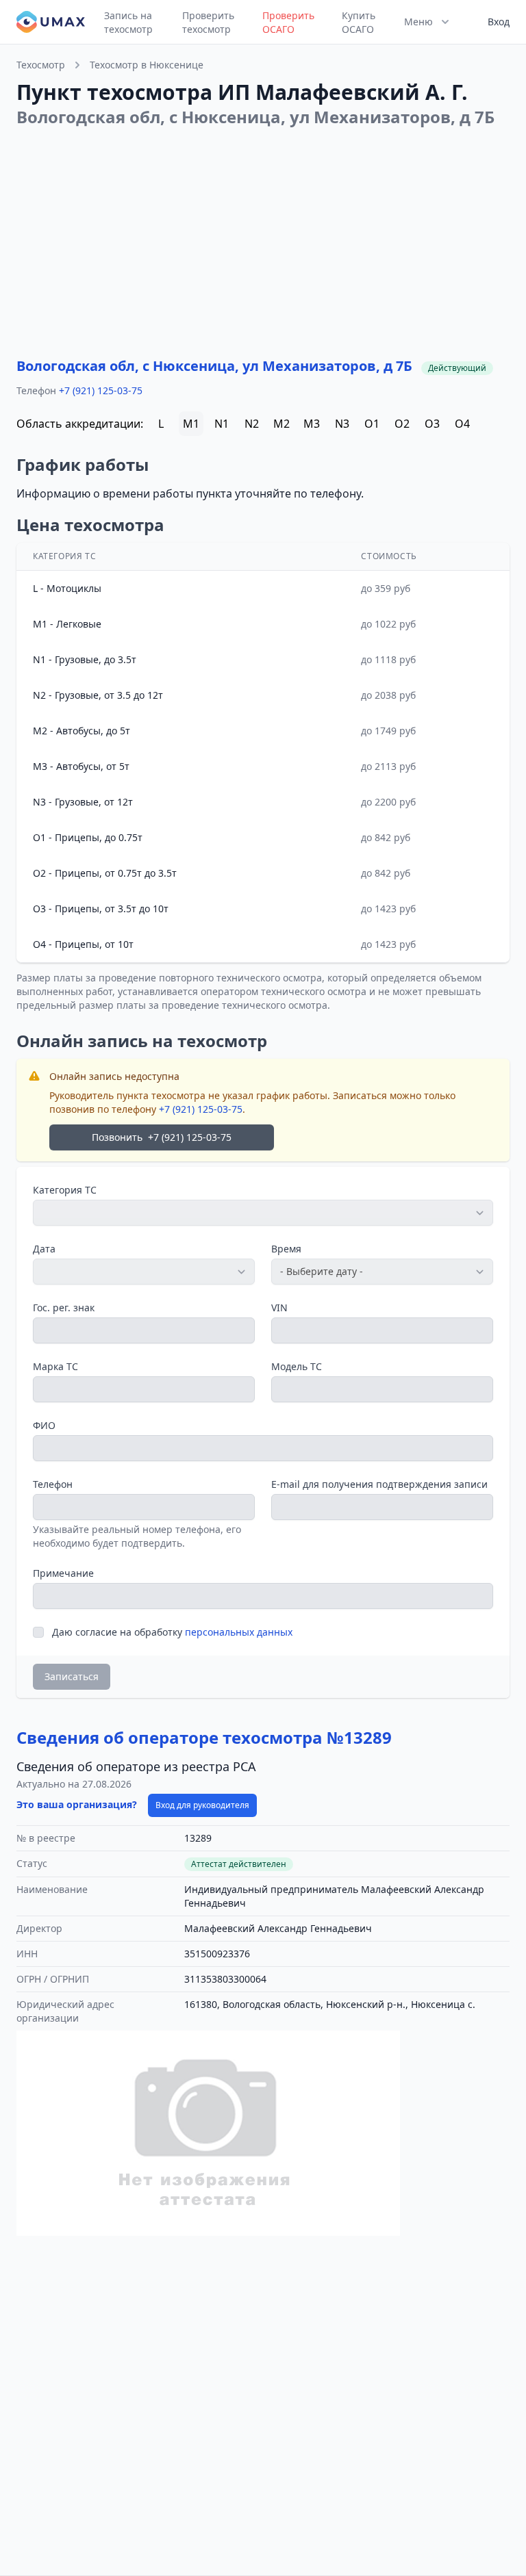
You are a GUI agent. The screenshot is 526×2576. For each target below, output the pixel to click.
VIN (279, 1308)
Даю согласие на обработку (172, 1632)
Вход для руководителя (202, 1805)
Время (286, 1249)
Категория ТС (65, 1190)
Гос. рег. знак (64, 1308)
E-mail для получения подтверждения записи (379, 1484)
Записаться (72, 1676)
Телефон (53, 1484)
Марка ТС (55, 1366)
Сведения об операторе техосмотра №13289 (204, 1737)
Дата (44, 1249)
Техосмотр (41, 65)
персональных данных (239, 1632)
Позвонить (162, 1137)
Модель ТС (297, 1366)
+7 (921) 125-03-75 (101, 390)
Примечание (63, 1573)
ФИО (44, 1425)
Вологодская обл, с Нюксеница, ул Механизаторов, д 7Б (214, 366)
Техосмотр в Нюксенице (147, 65)
